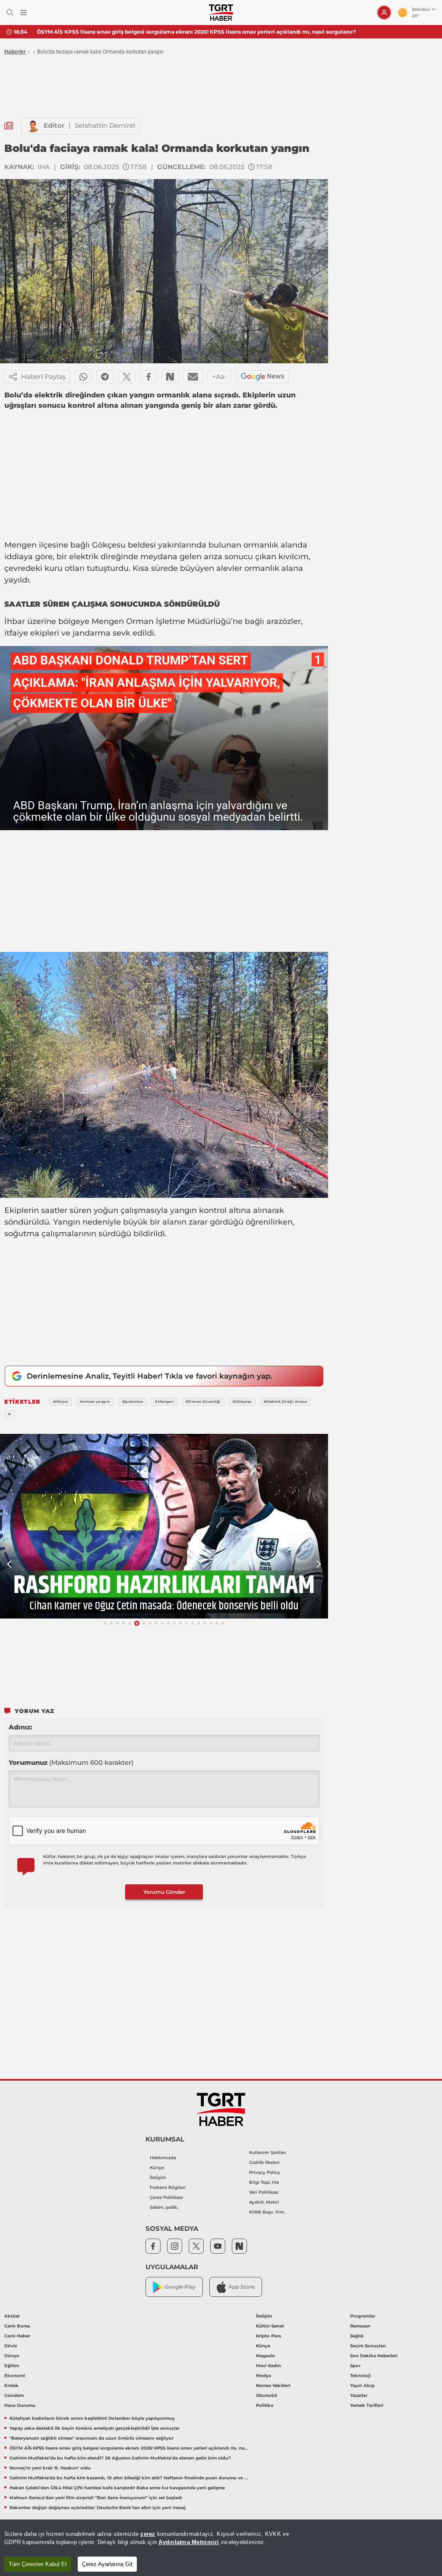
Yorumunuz (71, 1762)
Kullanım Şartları (268, 2152)
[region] (221, 2548)
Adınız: (20, 1727)
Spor (355, 2366)
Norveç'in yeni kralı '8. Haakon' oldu (50, 2468)
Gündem (14, 2395)
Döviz (11, 2346)
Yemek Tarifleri (367, 2405)
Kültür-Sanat (270, 2326)
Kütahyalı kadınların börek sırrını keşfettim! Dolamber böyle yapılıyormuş (92, 2418)
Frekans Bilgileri (168, 2187)
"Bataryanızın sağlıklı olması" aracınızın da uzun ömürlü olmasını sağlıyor (92, 2438)
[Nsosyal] (170, 377)
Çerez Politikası (166, 2197)
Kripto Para (268, 2336)
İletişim (158, 2178)
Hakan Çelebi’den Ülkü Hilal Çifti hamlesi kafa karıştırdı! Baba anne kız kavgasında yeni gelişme (117, 2488)
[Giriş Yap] (384, 13)
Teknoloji (360, 2376)
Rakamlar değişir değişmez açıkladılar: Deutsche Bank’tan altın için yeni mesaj (98, 2508)
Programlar (363, 2316)
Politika (265, 2405)
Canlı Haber (17, 2336)
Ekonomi (15, 2376)
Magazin (265, 2356)
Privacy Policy (265, 2172)
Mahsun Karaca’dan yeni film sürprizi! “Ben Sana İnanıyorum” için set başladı (96, 2498)
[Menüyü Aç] (24, 13)
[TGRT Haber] (221, 13)
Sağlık (357, 2336)
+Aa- (219, 376)
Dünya (12, 2356)
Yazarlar (359, 2395)
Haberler (15, 52)
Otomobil (267, 2395)
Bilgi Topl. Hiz (264, 2182)
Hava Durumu (20, 2405)
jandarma (92, 633)
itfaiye (16, 633)
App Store (242, 2287)
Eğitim (12, 2366)
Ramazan (360, 2326)
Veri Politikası (264, 2192)
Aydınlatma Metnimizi (189, 2542)
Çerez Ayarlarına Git (107, 2564)
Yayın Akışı (362, 2385)
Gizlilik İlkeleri (264, 2162)
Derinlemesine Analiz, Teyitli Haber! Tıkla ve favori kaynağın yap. (150, 1376)
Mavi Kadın (268, 2366)
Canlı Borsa (17, 2326)
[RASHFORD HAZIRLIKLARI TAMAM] (164, 1526)
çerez (148, 2534)
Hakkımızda (163, 2158)
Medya (264, 2376)
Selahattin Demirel (105, 125)
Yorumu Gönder (164, 1892)
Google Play (180, 2287)
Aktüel (12, 2316)
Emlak (11, 2385)
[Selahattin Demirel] (33, 126)
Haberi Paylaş (43, 376)
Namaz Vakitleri (273, 2385)
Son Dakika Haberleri (374, 2356)
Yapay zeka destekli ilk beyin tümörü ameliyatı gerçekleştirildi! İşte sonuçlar (95, 2428)
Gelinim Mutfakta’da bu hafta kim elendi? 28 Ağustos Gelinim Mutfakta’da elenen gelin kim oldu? (120, 2458)
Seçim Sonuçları (368, 2346)
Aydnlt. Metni (264, 2202)
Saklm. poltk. (164, 2207)
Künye (157, 2168)
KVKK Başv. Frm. (267, 2212)
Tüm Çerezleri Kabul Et (38, 2564)
